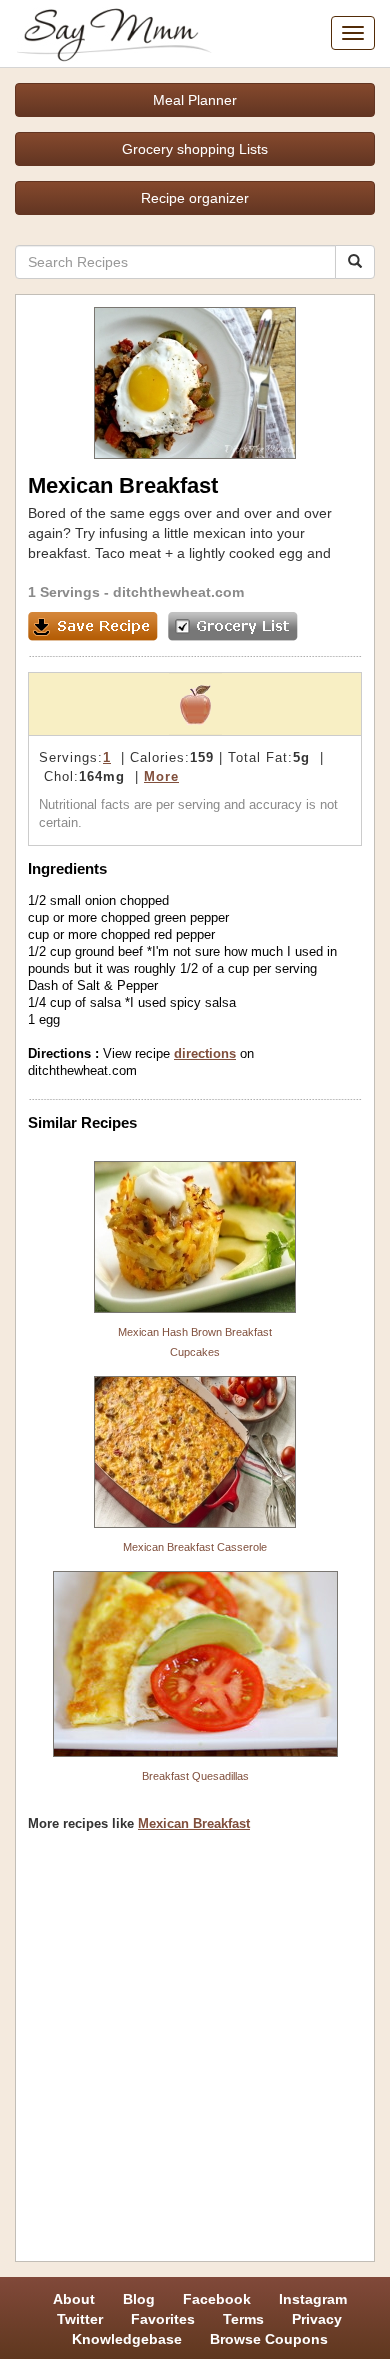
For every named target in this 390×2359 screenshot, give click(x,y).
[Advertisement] (195, 2054)
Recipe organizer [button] (195, 198)
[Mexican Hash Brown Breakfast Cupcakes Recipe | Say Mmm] (195, 1237)
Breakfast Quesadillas (195, 1776)
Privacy (317, 2319)
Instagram (313, 2299)
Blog (139, 2299)
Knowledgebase (127, 2339)
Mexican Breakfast (194, 1823)
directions (205, 1053)
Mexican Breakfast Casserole (195, 1547)
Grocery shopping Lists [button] (195, 149)
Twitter (80, 2319)
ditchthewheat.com (178, 592)
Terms (243, 2319)
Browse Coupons (269, 2339)
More (161, 776)
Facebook (217, 2299)
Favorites (163, 2319)
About (74, 2299)
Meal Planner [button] (195, 100)
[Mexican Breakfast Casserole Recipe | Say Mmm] (195, 1452)
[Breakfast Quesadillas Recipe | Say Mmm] (195, 1664)
